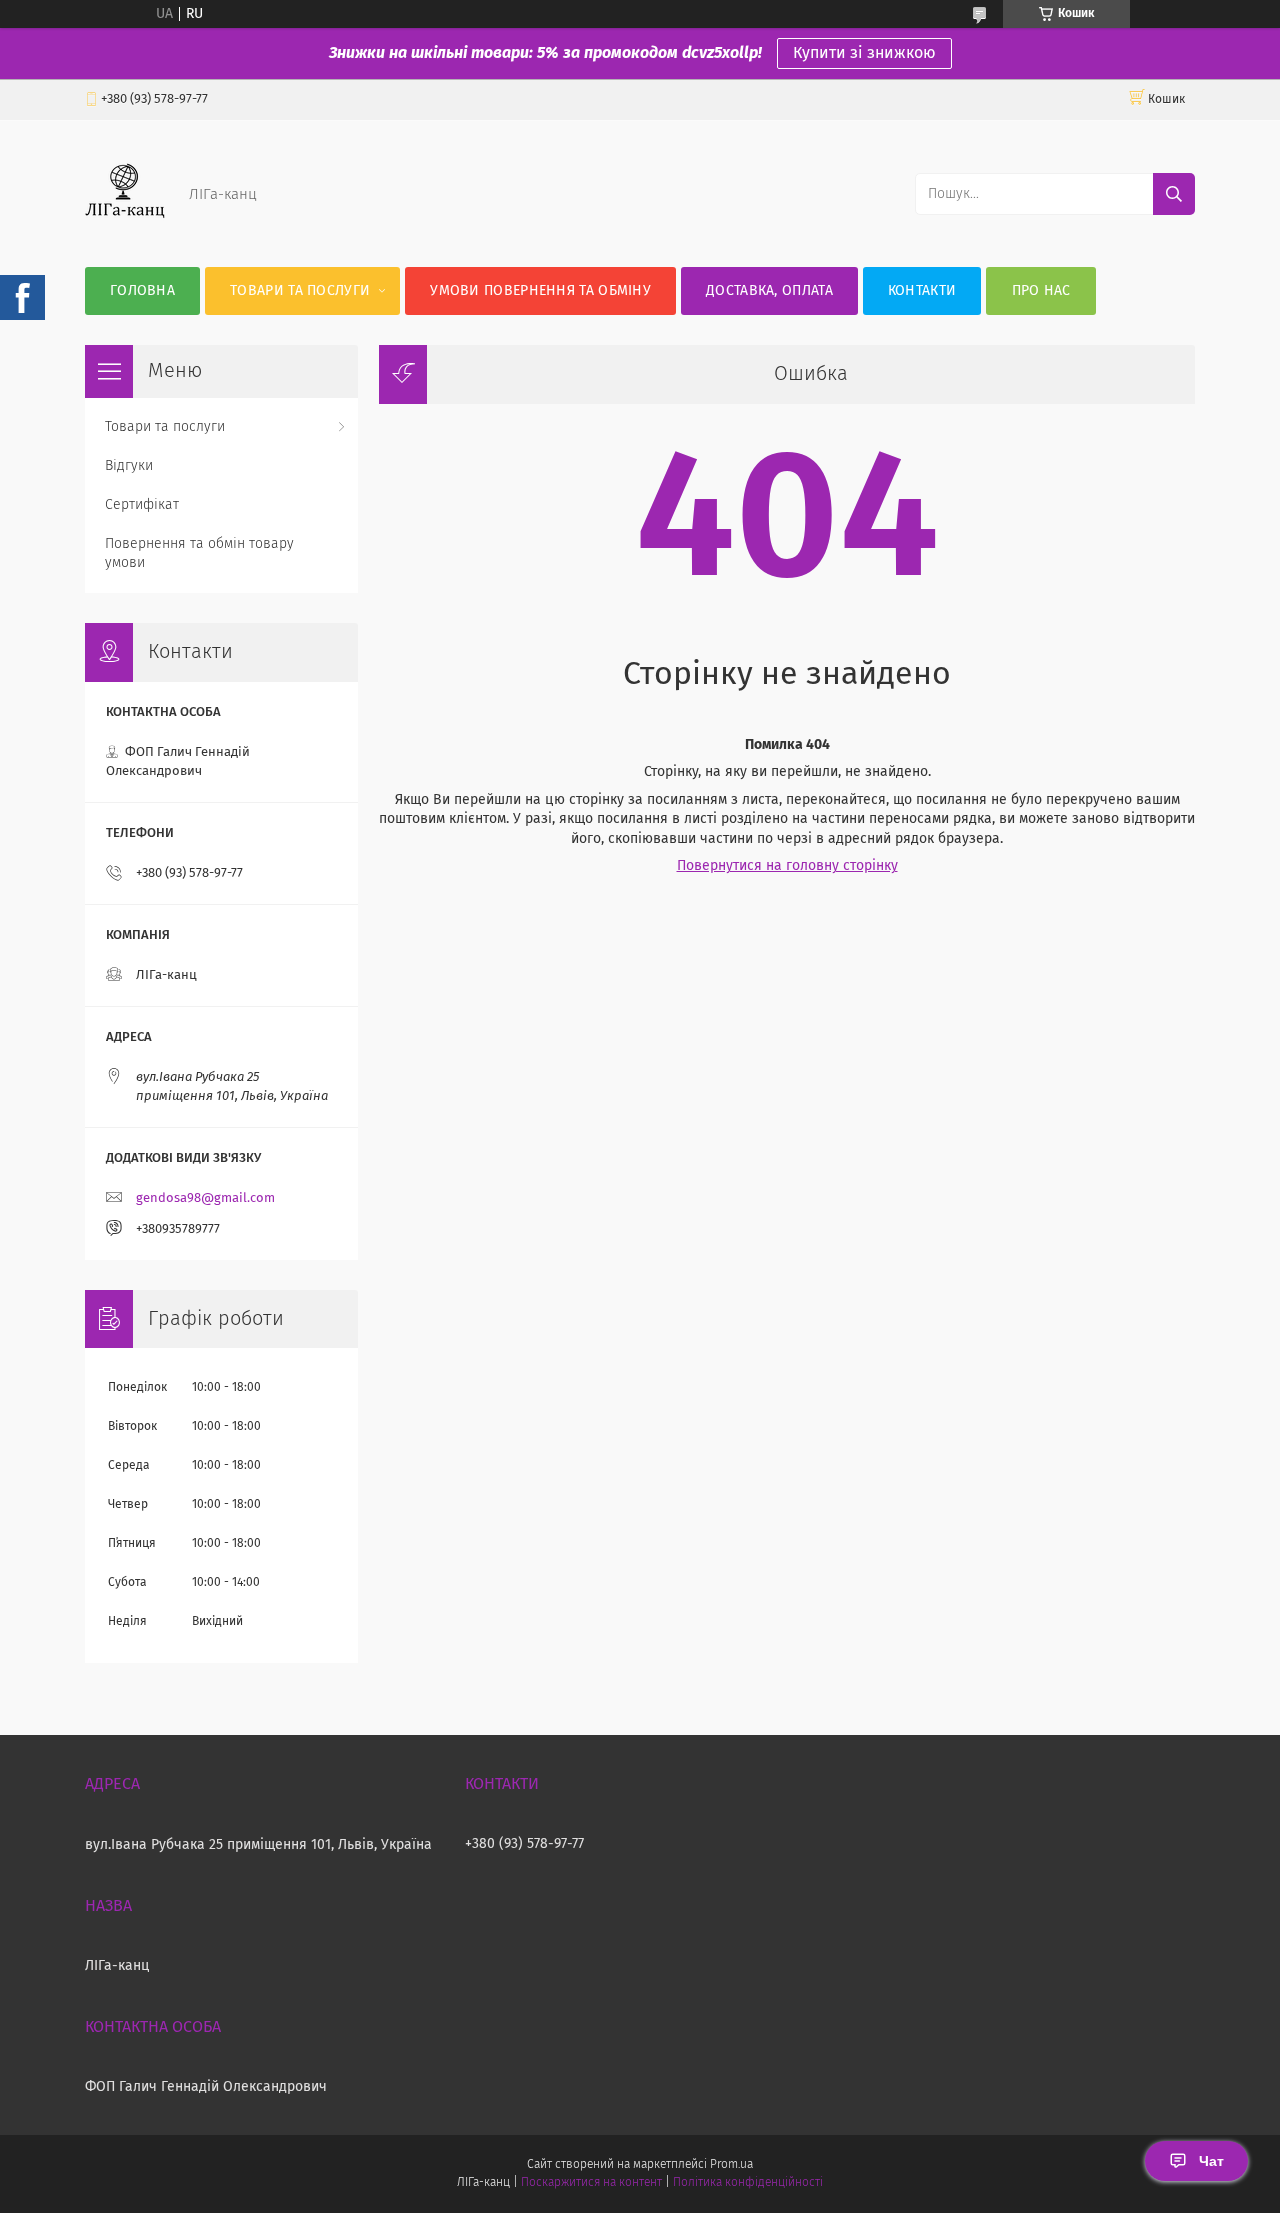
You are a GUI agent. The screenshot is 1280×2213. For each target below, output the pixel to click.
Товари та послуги (300, 291)
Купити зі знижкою (864, 53)
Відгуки (129, 466)
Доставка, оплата (769, 291)
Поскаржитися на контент (591, 2183)
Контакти (922, 291)
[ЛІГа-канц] (125, 227)
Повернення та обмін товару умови (199, 553)
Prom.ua (731, 2165)
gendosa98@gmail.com (205, 1198)
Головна (142, 291)
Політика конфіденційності (748, 2183)
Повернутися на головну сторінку (787, 866)
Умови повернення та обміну (540, 291)
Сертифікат (142, 505)
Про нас (1041, 291)
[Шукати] (1174, 194)
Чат (1211, 2161)
